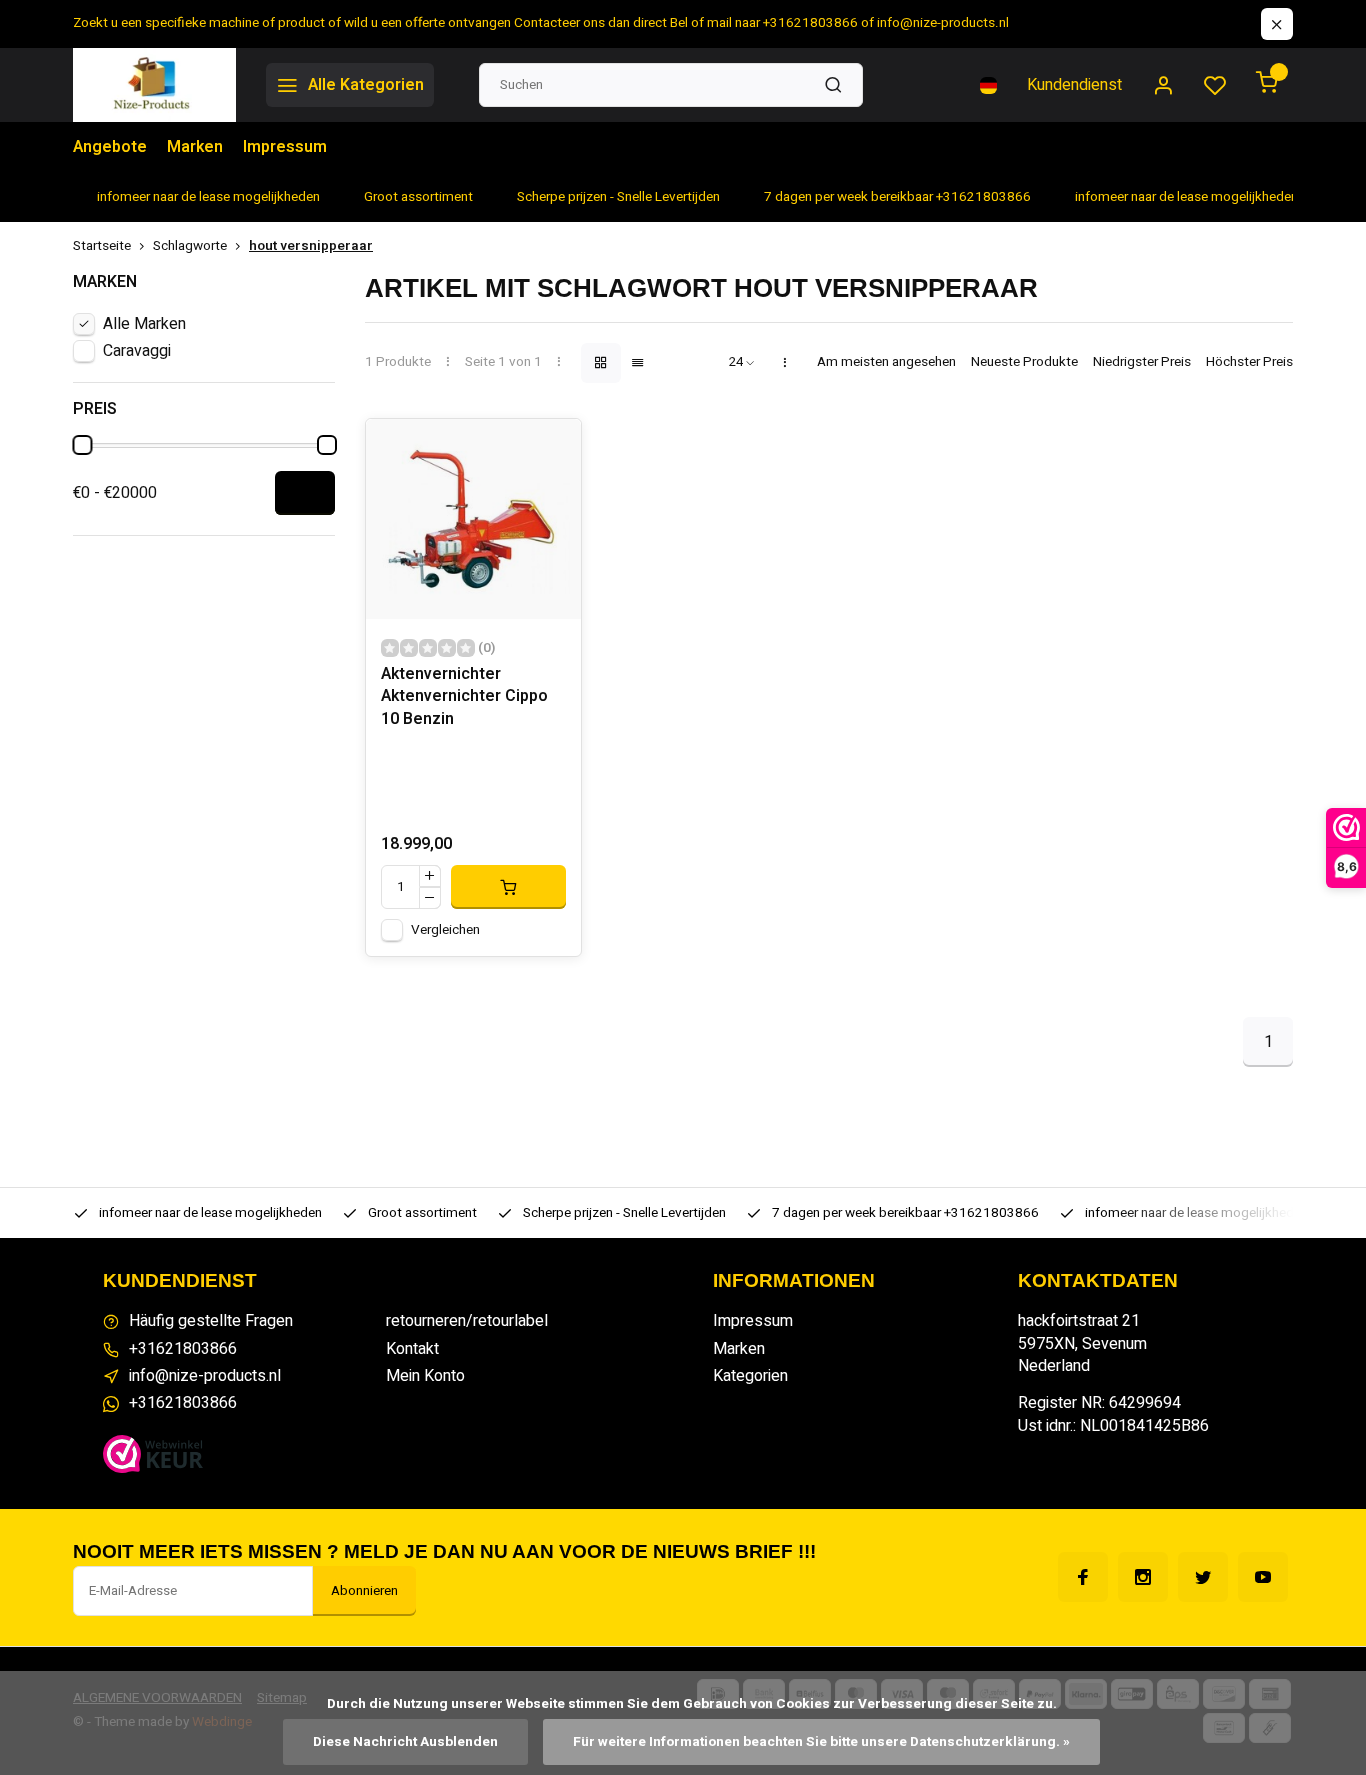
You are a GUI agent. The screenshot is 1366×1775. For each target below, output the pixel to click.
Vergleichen (445, 930)
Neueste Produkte (1024, 362)
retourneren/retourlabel (467, 1321)
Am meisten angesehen (886, 362)
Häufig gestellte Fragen (211, 1321)
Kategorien (750, 1376)
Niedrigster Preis (1142, 362)
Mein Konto (425, 1376)
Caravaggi (137, 351)
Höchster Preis (1249, 362)
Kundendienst (1074, 85)
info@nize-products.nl (205, 1376)
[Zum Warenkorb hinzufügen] (508, 887)
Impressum (285, 147)
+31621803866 (183, 1349)
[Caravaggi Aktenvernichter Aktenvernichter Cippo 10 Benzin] (473, 519)
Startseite (102, 246)
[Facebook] (1083, 1577)
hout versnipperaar (311, 246)
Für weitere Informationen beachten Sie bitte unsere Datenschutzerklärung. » (821, 1742)
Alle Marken (144, 324)
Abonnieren (364, 1591)
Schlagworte (190, 246)
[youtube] (1263, 1577)
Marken (195, 147)
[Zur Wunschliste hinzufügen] (551, 449)
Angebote (110, 147)
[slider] (82, 445)
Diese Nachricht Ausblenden (405, 1742)
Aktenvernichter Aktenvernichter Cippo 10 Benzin (464, 697)
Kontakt (412, 1349)
